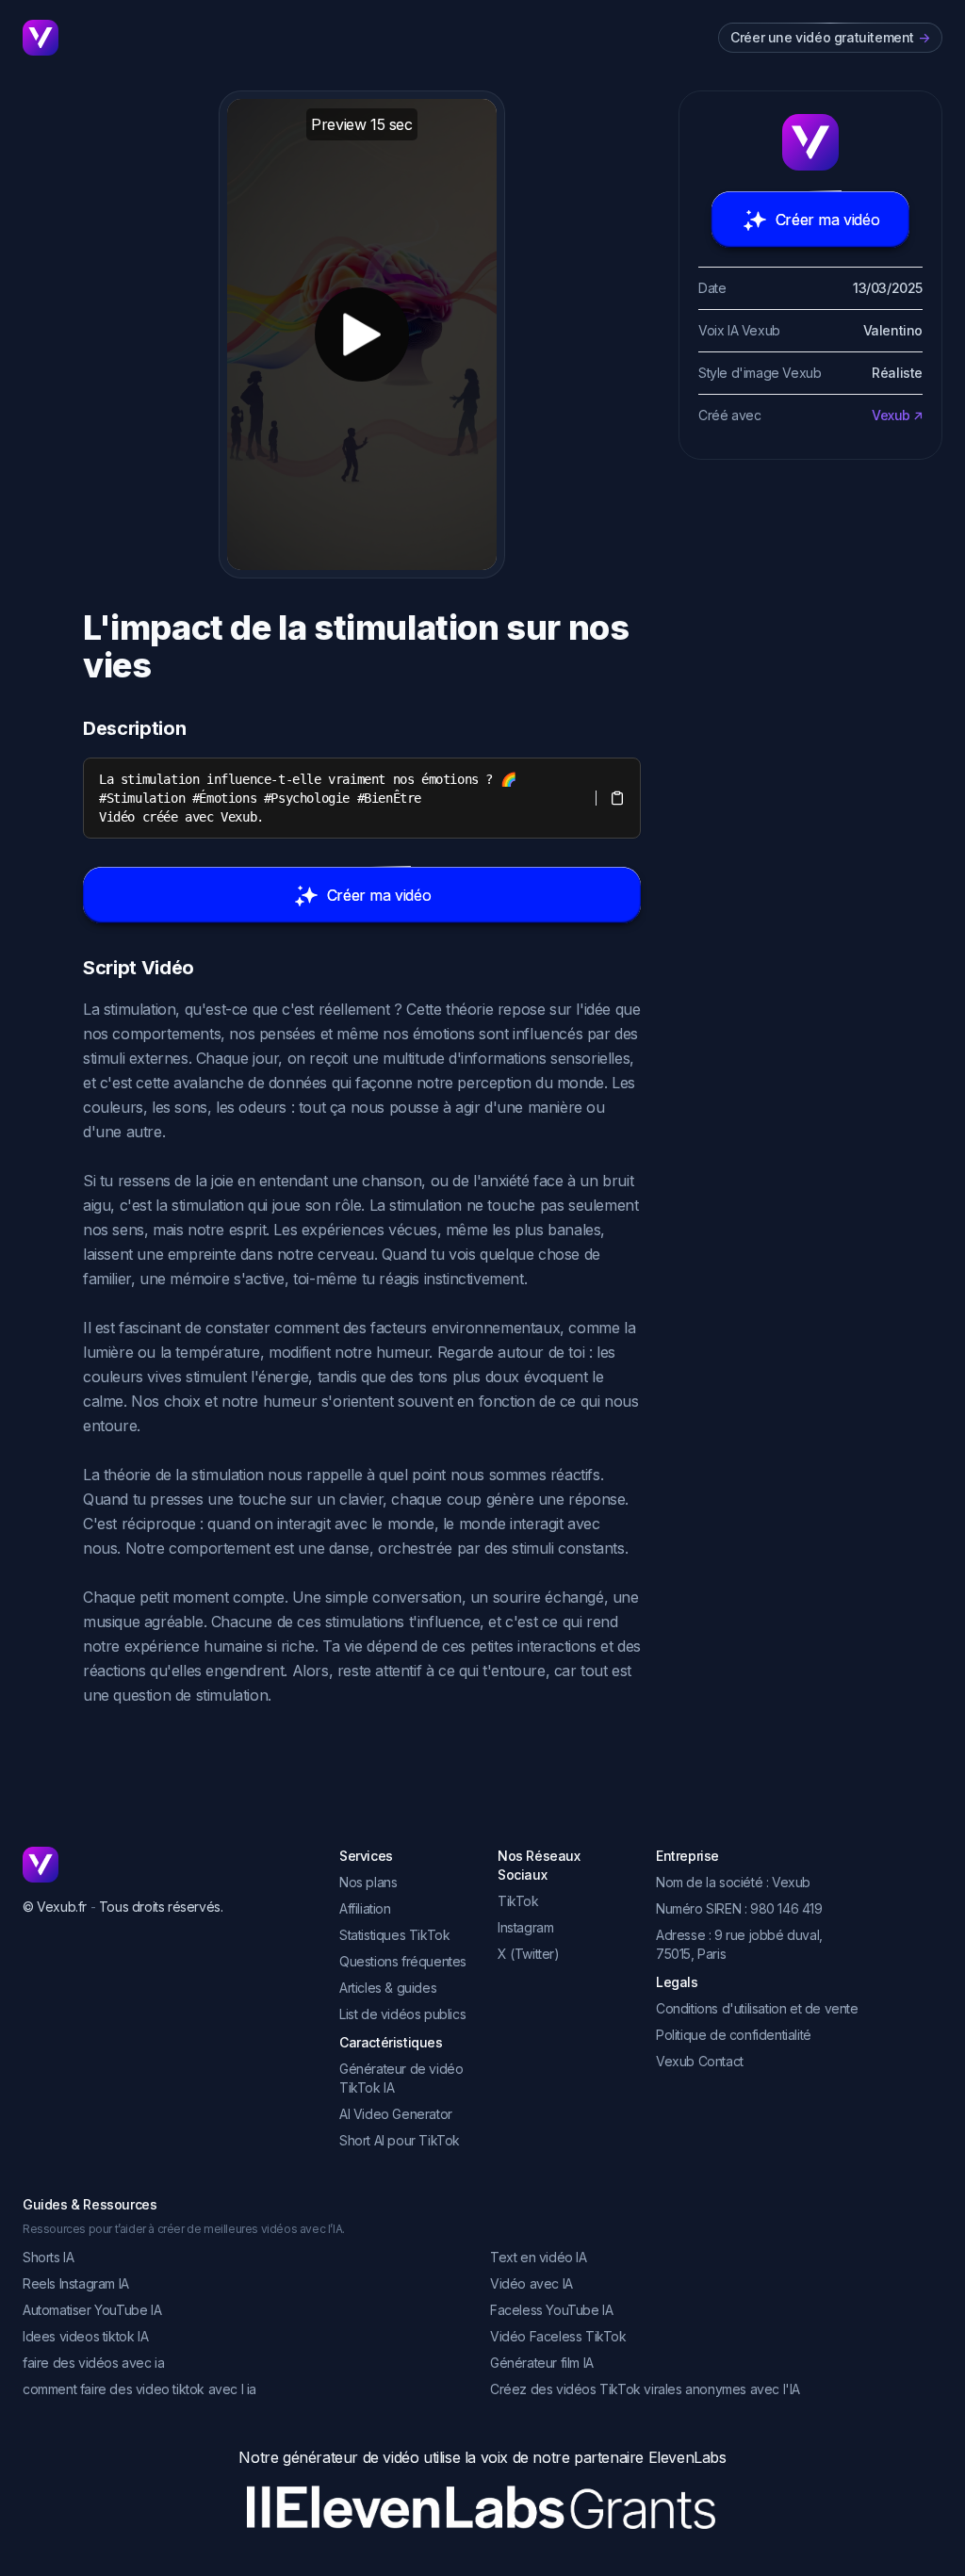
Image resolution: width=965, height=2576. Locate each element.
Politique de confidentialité (734, 2035)
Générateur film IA (542, 2363)
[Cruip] (41, 38)
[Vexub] (166, 1865)
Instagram (525, 1927)
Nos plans (368, 1882)
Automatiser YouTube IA (92, 2310)
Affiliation (365, 1908)
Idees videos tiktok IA (85, 2336)
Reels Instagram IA (76, 2283)
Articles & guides (388, 1988)
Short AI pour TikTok (400, 2140)
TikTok (518, 1901)
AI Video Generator (396, 2114)
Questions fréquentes (403, 1961)
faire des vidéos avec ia (93, 2363)
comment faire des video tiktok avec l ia (139, 2389)
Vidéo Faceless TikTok (558, 2336)
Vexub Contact (700, 2061)
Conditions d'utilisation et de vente (757, 2008)
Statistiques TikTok (394, 1935)
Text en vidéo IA (539, 2257)
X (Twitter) (529, 1954)
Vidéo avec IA (532, 2283)
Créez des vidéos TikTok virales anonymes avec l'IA (645, 2389)
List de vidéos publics (402, 2014)
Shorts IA (48, 2257)
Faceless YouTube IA (551, 2310)
